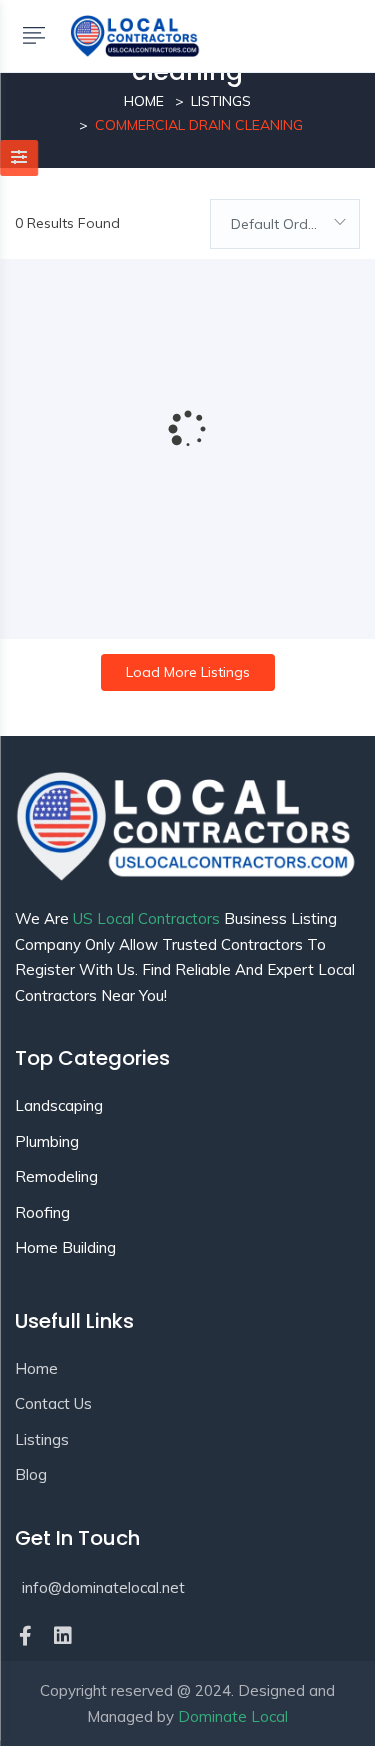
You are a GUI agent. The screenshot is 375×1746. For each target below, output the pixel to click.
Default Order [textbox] (276, 224)
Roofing (42, 1212)
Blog (31, 1474)
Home (144, 101)
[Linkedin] (63, 1636)
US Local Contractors (146, 918)
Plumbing (47, 1141)
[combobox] (285, 224)
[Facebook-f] (25, 1636)
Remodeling (56, 1176)
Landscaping (59, 1105)
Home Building (65, 1247)
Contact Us (53, 1403)
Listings (221, 101)
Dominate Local (233, 1716)
